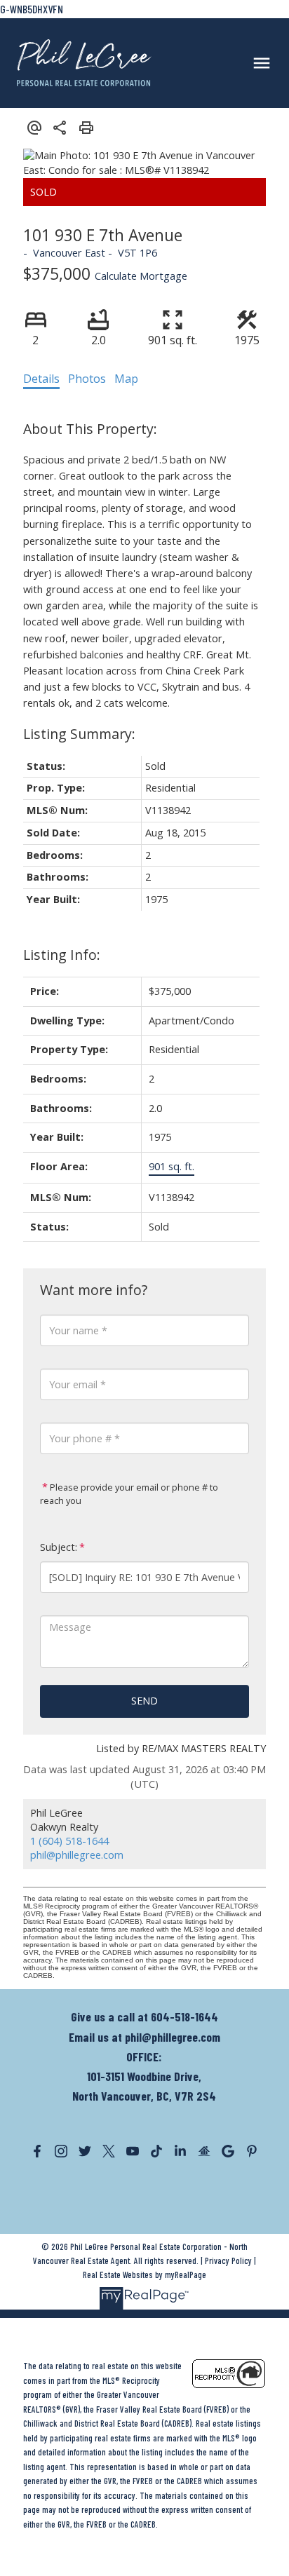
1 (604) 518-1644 (69, 1841)
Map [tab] (126, 379)
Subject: (59, 1547)
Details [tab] (41, 379)
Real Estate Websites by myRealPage (144, 2275)
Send (144, 1701)
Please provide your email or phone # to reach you (129, 1494)
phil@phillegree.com (77, 1855)
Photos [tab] (87, 379)
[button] (37, 2151)
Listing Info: (62, 955)
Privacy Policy (228, 2260)
